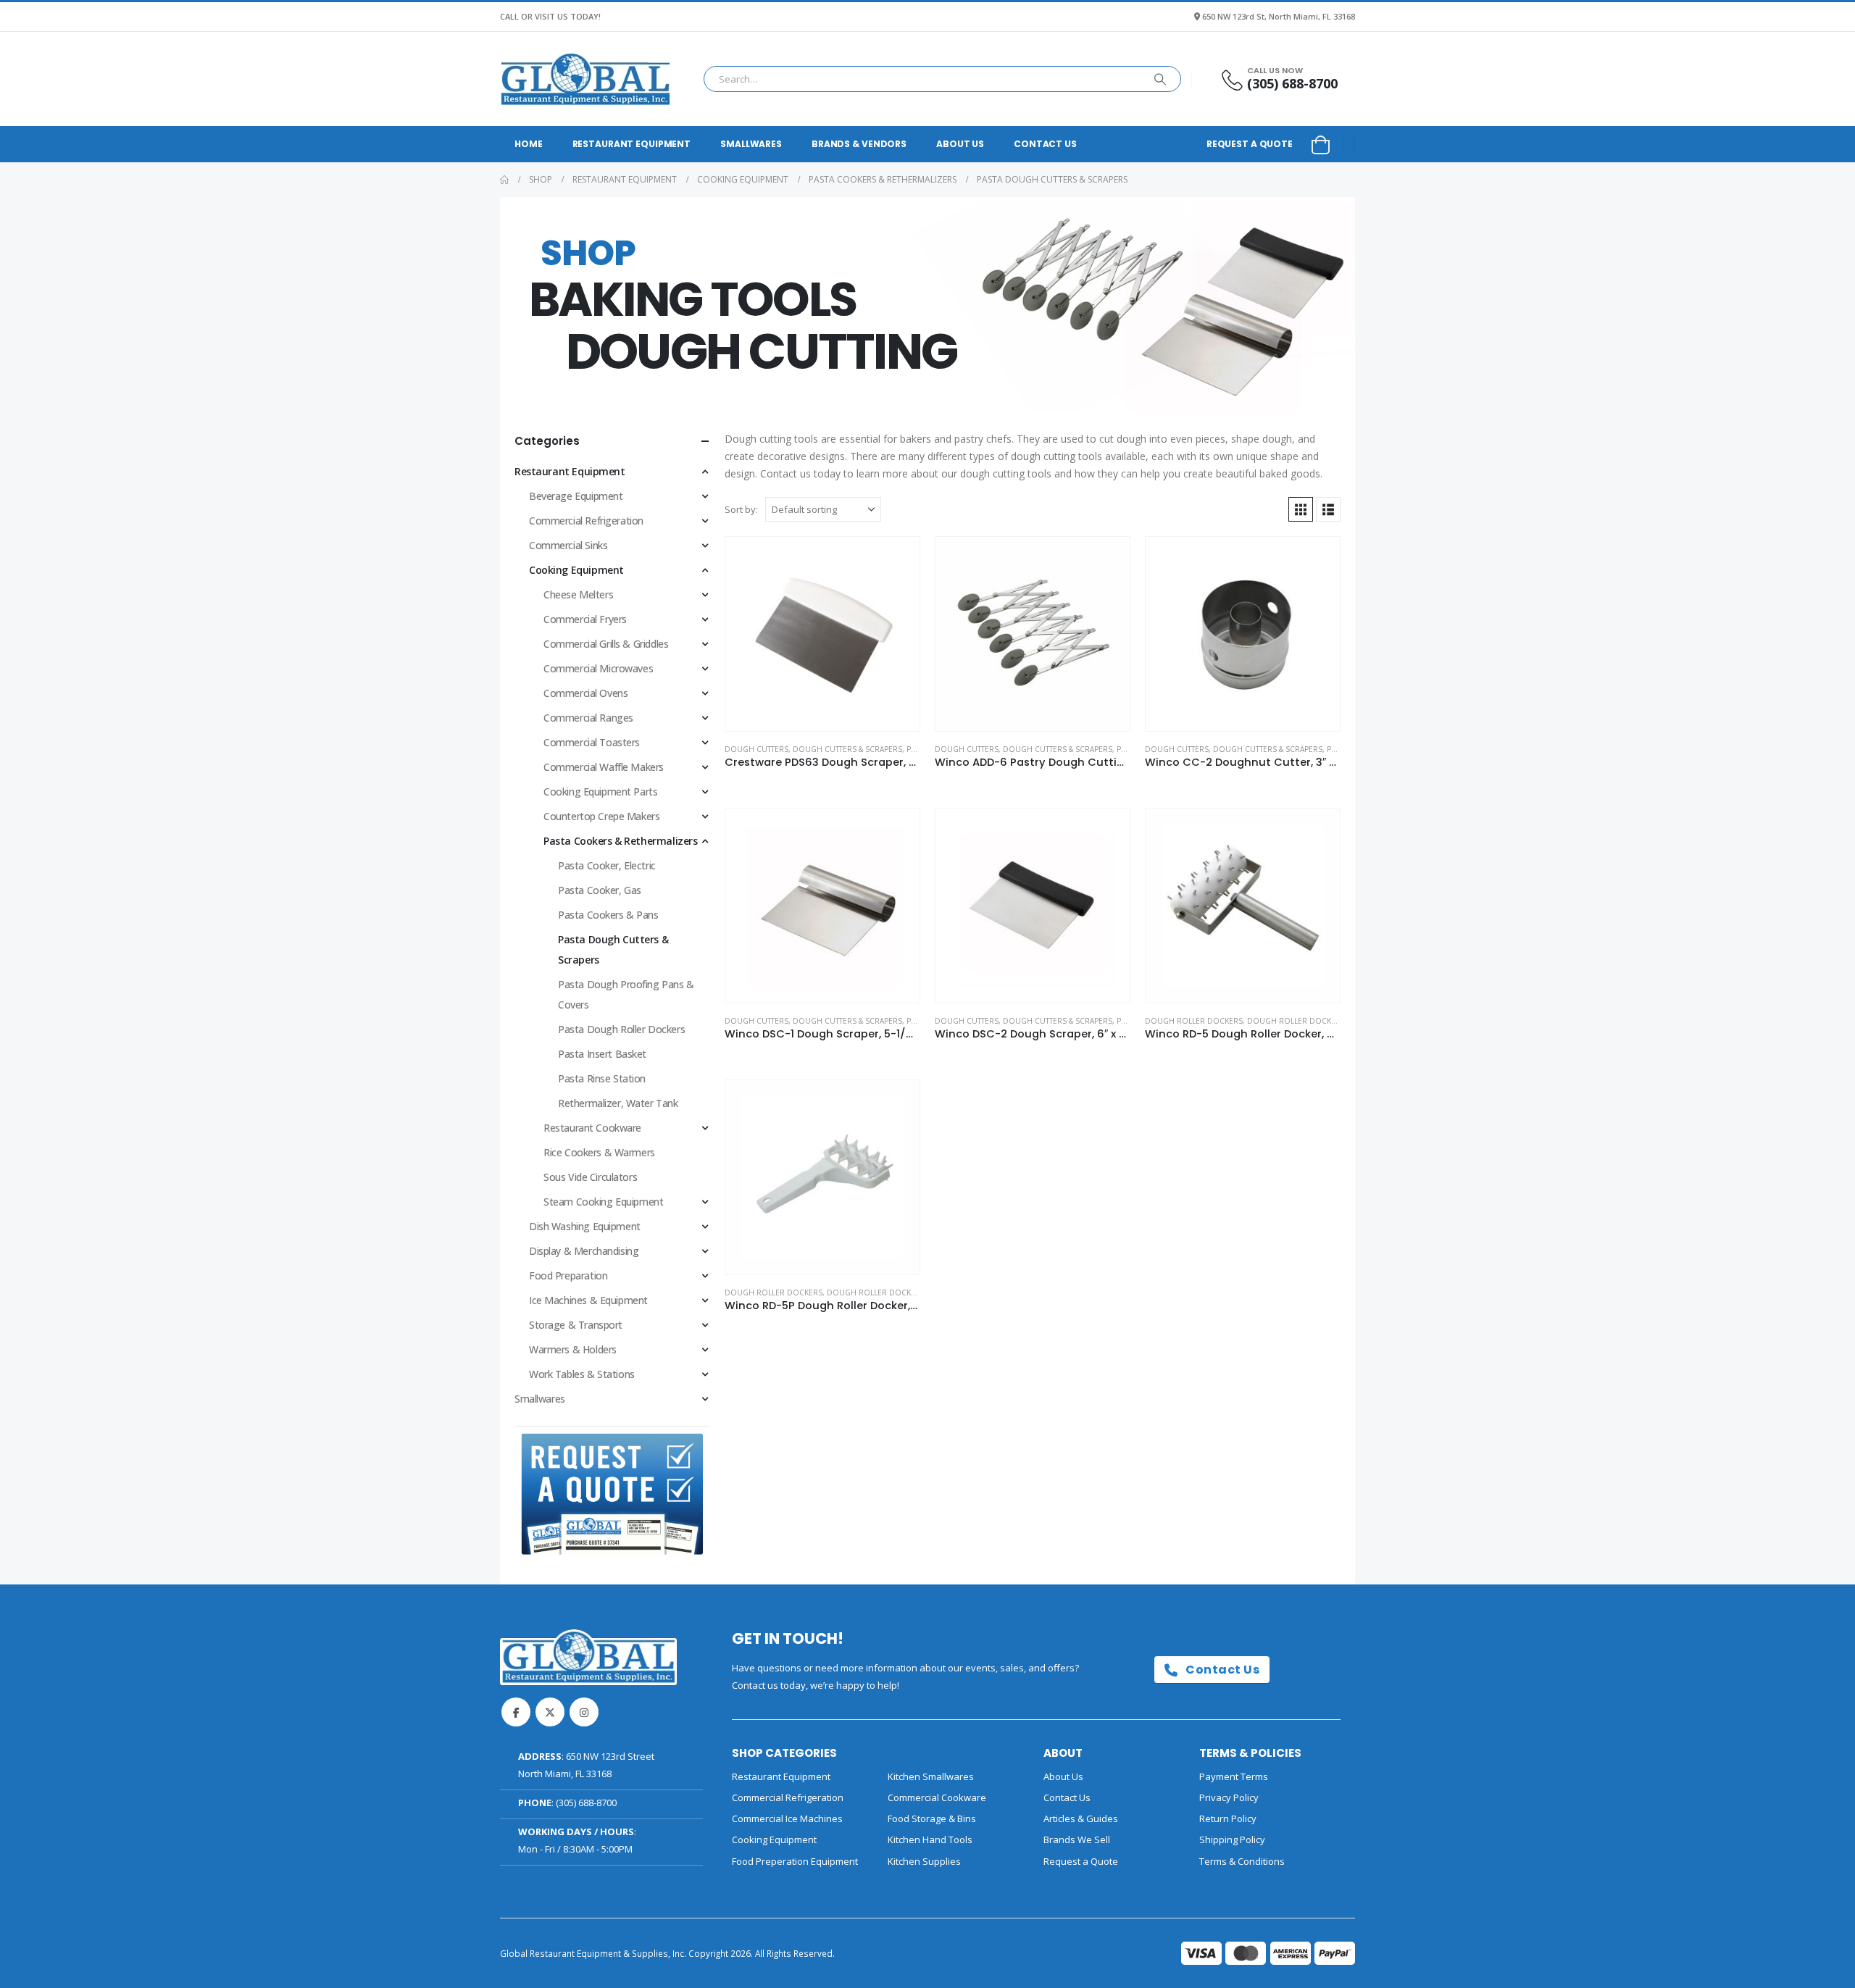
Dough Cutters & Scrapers (847, 749)
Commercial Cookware (937, 1797)
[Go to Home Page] (504, 180)
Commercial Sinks (568, 545)
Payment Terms (1234, 1776)
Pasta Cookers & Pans (608, 915)
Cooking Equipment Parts (600, 792)
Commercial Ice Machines (787, 1818)
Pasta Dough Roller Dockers (621, 1029)
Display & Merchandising (584, 1251)
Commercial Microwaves (598, 668)
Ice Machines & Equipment (588, 1300)
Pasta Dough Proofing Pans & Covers (626, 994)
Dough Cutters (756, 749)
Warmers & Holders (573, 1349)
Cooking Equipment (576, 570)
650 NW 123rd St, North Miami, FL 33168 (1279, 16)
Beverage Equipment (576, 496)
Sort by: (741, 509)
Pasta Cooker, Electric (607, 865)
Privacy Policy (1229, 1797)
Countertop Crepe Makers (601, 816)
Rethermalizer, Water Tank (618, 1103)
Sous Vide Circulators (590, 1177)
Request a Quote (1250, 144)
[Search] (1160, 79)
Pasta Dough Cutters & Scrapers (613, 949)
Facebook (516, 1712)
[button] (1301, 509)
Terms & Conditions (1242, 1861)
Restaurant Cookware (592, 1128)
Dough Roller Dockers (1194, 1021)
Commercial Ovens (585, 693)
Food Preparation (568, 1275)
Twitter (550, 1712)
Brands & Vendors (859, 144)
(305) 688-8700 (586, 1803)
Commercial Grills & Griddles (606, 644)
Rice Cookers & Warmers (599, 1152)
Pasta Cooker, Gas (600, 890)
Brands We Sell (1077, 1839)
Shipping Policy (1232, 1839)
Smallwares (751, 144)
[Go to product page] (822, 634)
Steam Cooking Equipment (603, 1202)
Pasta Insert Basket (602, 1054)
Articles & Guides (1081, 1818)
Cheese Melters (578, 594)
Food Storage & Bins (932, 1818)
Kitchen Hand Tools (930, 1839)
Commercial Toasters (592, 742)
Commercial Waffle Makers (604, 767)
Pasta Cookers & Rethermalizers (620, 841)
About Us (960, 144)
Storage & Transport (576, 1325)
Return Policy (1228, 1818)
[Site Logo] (585, 79)
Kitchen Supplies (924, 1861)
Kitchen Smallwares (931, 1776)
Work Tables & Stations (582, 1374)
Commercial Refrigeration (586, 521)
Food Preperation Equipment (795, 1861)
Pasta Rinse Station (602, 1078)
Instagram (584, 1712)
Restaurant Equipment (632, 144)
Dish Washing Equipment (585, 1226)
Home (529, 144)
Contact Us (1045, 144)
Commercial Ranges (588, 718)
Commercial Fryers (585, 619)
